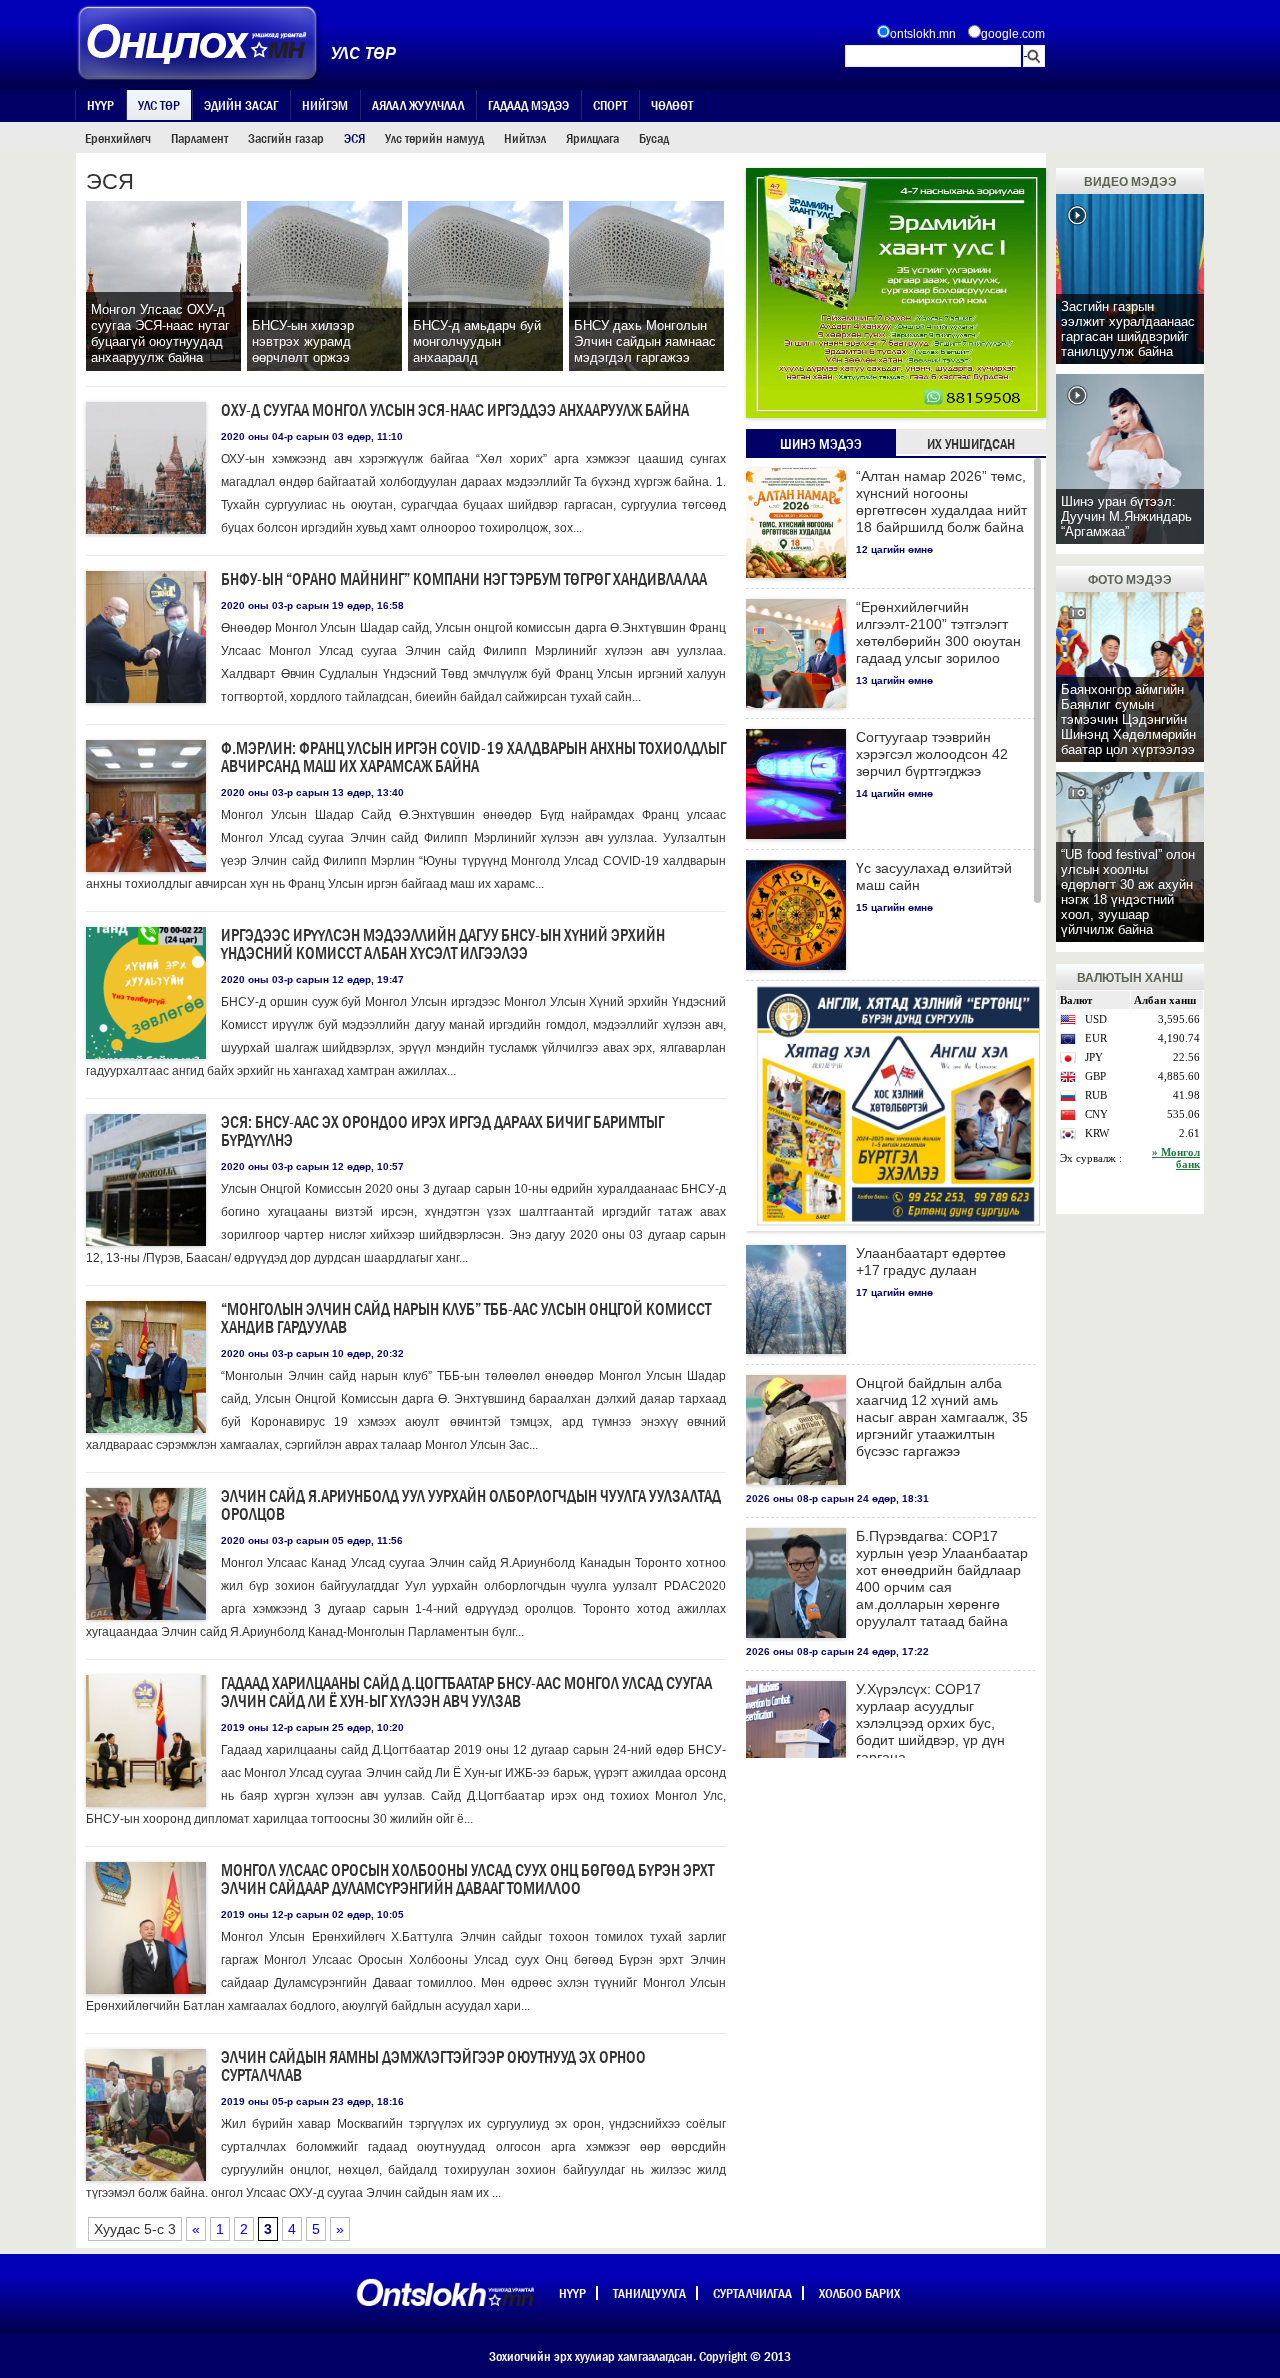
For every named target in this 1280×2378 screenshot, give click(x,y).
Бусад (654, 138)
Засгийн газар (286, 138)
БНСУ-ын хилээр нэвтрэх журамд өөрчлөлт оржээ (303, 341)
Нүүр (100, 105)
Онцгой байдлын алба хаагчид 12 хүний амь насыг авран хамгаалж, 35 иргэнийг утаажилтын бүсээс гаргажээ (942, 1417)
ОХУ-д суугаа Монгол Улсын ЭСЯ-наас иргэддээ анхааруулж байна (455, 410)
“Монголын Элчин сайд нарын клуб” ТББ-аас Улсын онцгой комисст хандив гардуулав (466, 1318)
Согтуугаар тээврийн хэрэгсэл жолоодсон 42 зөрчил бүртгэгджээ (932, 754)
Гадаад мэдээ (528, 105)
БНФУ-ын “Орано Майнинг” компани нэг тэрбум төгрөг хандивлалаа (464, 579)
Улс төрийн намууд (434, 138)
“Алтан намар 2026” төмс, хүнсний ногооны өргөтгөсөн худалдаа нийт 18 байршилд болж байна (941, 501)
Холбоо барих (859, 2293)
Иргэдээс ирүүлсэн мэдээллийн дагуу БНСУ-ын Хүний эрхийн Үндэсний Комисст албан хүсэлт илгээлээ (443, 944)
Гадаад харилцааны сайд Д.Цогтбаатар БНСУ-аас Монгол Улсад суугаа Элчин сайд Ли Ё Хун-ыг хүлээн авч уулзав (466, 1692)
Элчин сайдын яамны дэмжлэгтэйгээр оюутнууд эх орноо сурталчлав (433, 2066)
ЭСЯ (354, 138)
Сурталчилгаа (752, 2293)
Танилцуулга (649, 2293)
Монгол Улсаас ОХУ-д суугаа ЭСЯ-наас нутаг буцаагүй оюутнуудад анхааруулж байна (160, 333)
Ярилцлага (592, 138)
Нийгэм (325, 105)
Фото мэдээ (1130, 580)
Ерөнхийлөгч (118, 138)
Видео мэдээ (1130, 182)
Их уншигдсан (971, 444)
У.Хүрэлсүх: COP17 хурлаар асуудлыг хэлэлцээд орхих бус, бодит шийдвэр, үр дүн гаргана (930, 1723)
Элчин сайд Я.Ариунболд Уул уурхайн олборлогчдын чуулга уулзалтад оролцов (471, 1505)
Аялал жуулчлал (418, 105)
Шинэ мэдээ (821, 444)
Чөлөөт (672, 105)
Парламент (199, 138)
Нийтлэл (525, 138)
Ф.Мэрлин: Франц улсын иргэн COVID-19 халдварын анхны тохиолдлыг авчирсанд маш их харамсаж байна (473, 757)
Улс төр (159, 105)
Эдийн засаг (241, 105)
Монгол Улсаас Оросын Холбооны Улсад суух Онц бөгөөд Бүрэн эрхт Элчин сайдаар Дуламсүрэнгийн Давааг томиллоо (467, 1879)
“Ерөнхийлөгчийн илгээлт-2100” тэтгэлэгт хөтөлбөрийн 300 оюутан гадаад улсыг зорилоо (938, 632)
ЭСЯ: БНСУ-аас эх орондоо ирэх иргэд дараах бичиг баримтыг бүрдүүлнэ (442, 1131)
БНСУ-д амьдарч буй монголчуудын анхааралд (477, 341)
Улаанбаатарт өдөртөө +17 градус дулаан (931, 1261)
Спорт (610, 105)
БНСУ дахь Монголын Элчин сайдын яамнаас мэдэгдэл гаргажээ (645, 341)
